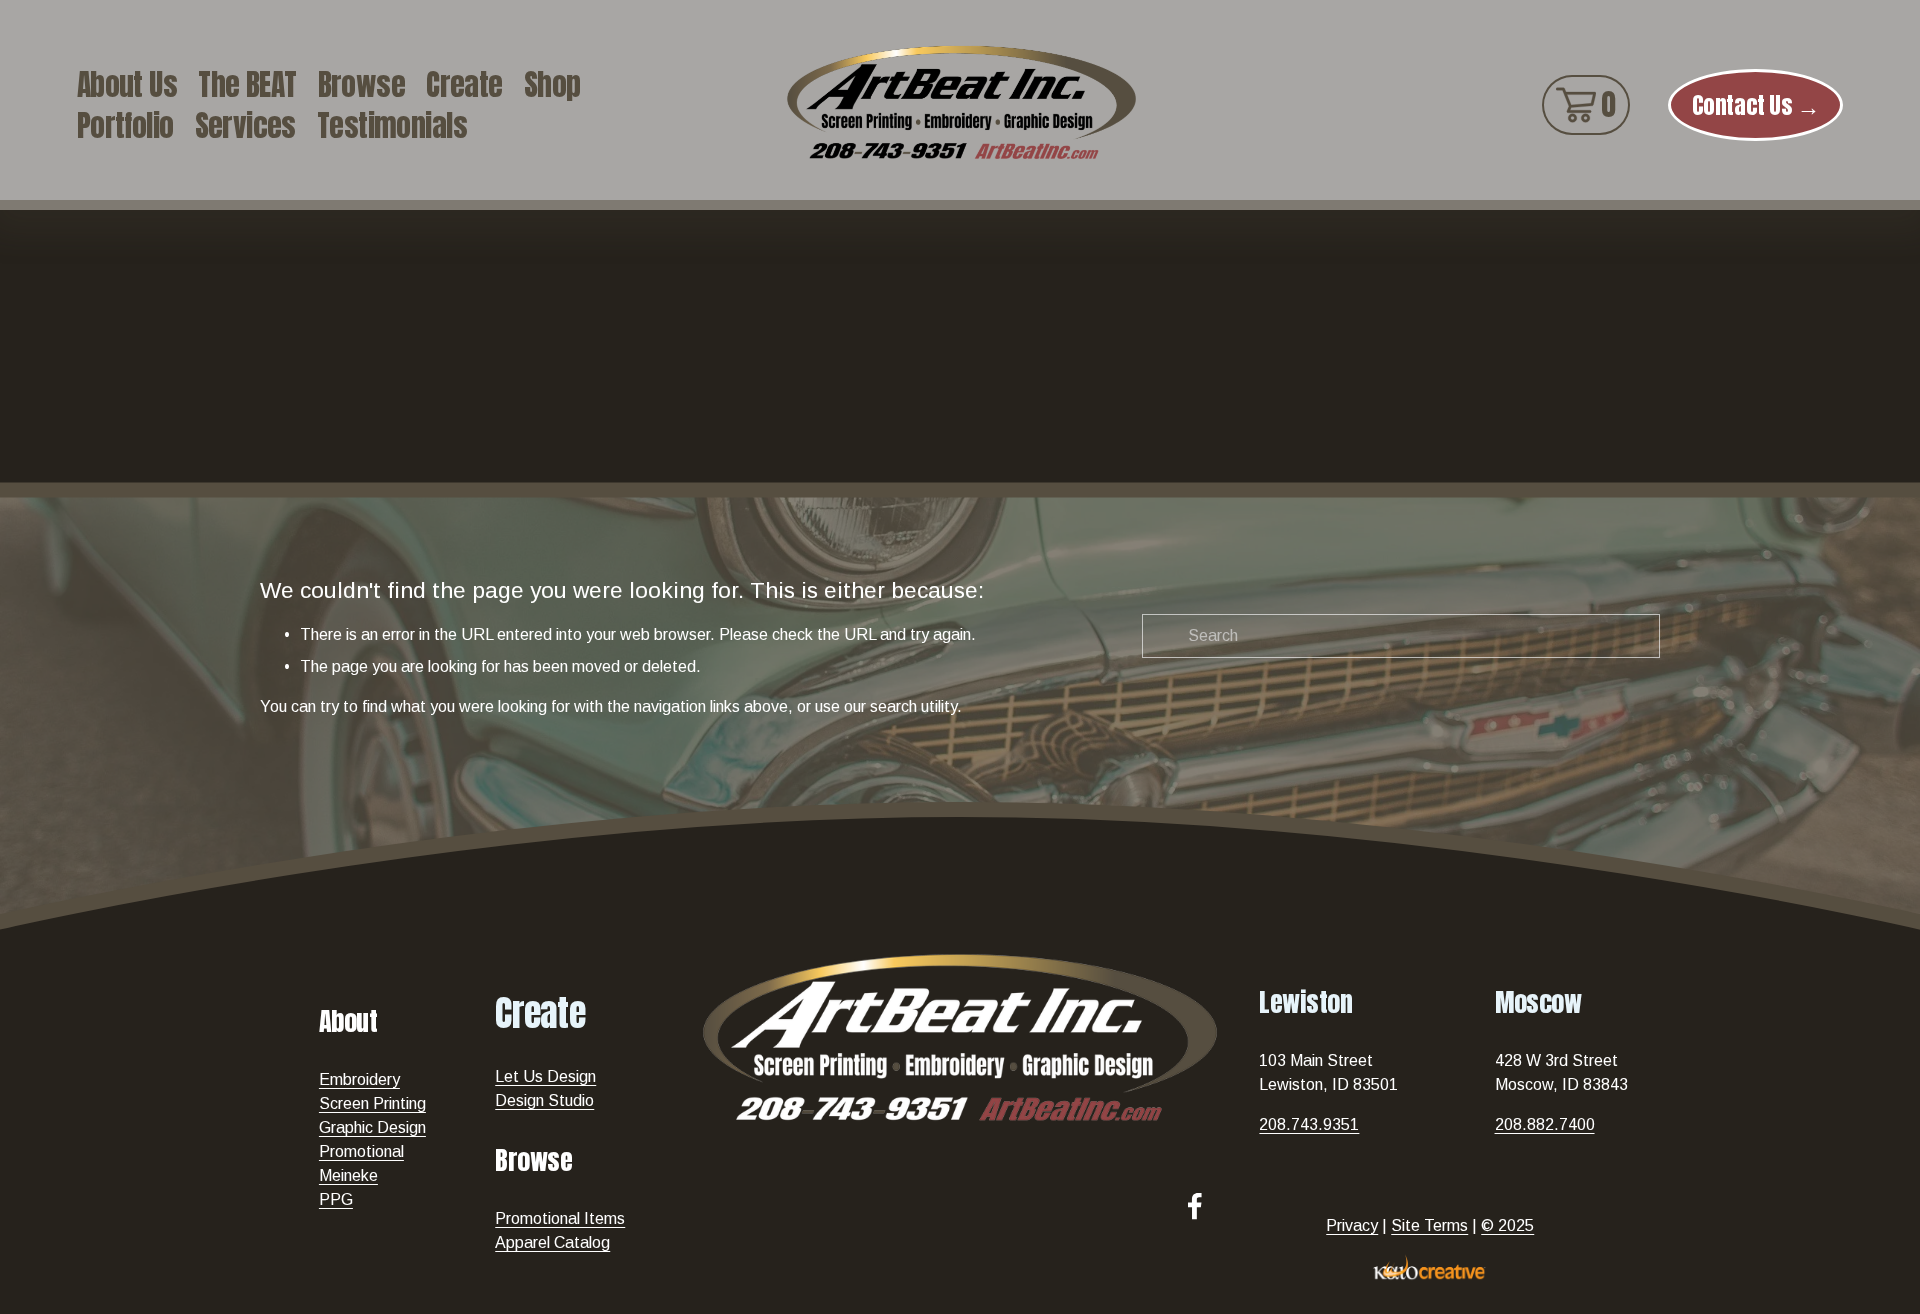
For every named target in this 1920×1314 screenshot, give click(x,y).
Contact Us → (1756, 105)
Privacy (1352, 1225)
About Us (127, 84)
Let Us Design (545, 1076)
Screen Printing (372, 1103)
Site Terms (1429, 1225)
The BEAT (247, 84)
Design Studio (544, 1100)
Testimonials (392, 125)
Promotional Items (560, 1218)
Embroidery (359, 1079)
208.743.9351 (1309, 1124)
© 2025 (1507, 1225)
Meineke (348, 1175)
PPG (336, 1199)
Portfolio (125, 125)
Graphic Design (372, 1127)
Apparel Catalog (552, 1242)
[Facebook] (1195, 1206)
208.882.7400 (1545, 1124)
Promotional (361, 1151)
